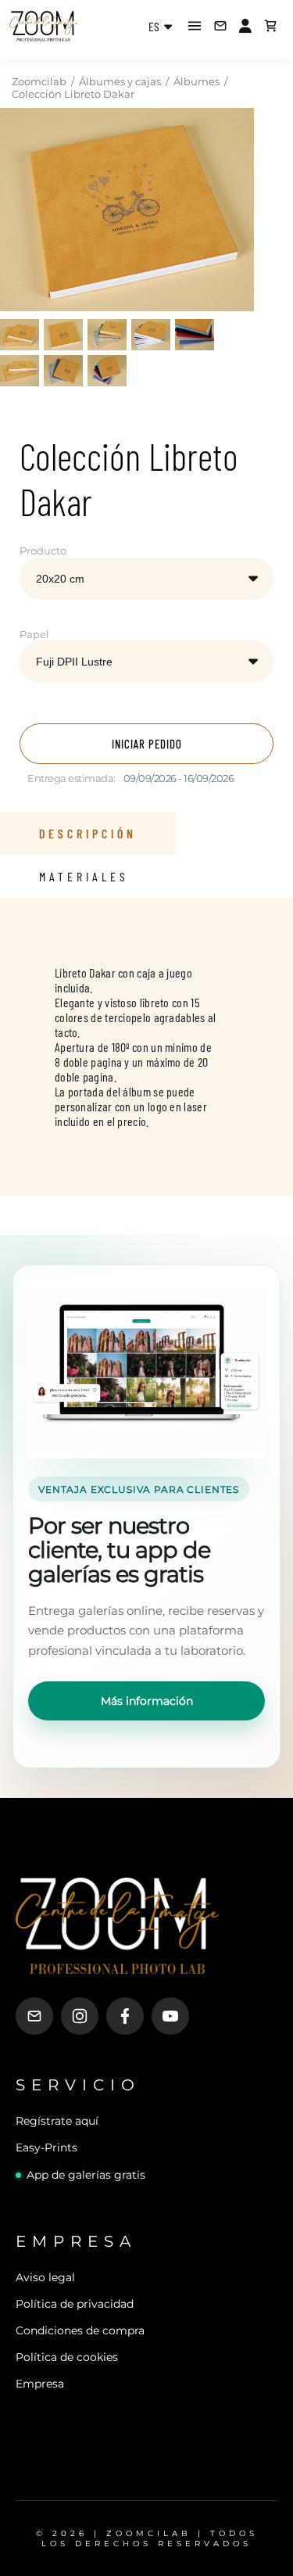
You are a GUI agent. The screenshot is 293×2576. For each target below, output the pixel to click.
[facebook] (125, 2016)
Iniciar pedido (147, 744)
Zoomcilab (39, 81)
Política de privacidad (75, 2304)
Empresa (40, 2384)
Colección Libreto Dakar (73, 94)
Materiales (84, 876)
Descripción (88, 833)
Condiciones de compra (80, 2330)
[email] (34, 2016)
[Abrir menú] (195, 26)
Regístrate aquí (57, 2121)
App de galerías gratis (86, 2175)
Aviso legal (45, 2277)
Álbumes (197, 81)
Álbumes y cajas (120, 81)
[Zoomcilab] (70, 26)
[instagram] (80, 2016)
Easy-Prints (46, 2147)
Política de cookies (67, 2357)
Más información (147, 1701)
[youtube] (170, 2016)
